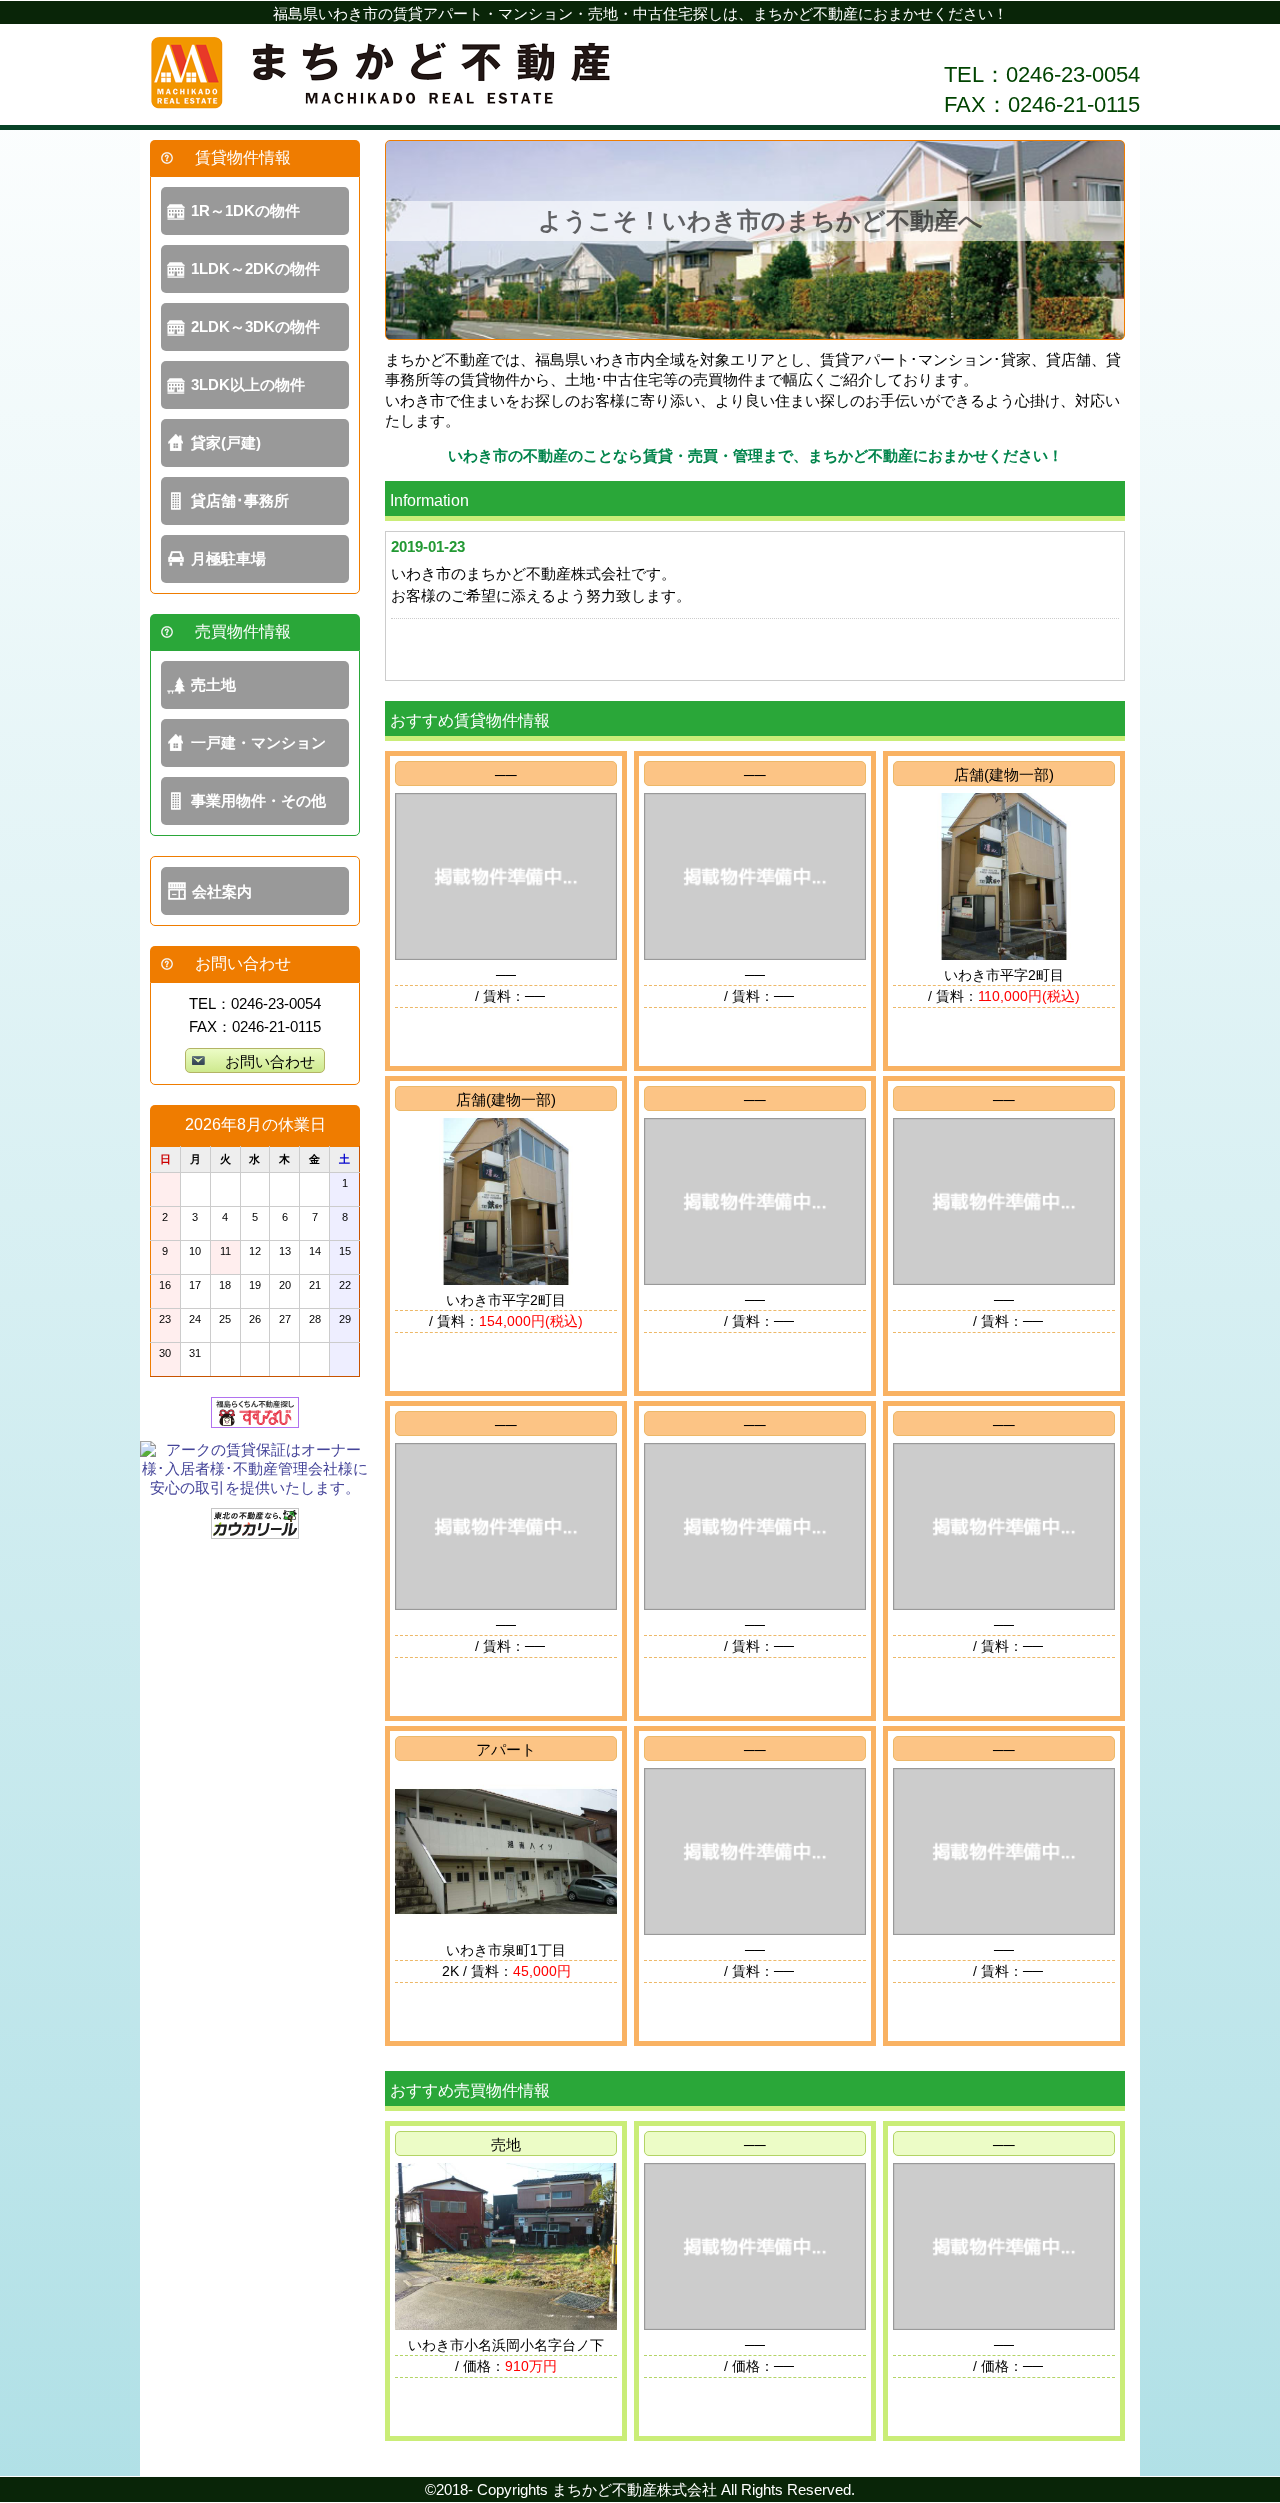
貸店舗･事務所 (240, 500)
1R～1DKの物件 (245, 210)
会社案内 (222, 891)
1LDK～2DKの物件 (255, 268)
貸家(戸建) (226, 442)
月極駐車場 (228, 558)
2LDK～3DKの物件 (255, 326)
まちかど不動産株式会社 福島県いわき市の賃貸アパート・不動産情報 (380, 75)
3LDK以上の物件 (248, 384)
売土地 (213, 684)
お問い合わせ (270, 1061)
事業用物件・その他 (258, 800)
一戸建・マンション (258, 742)
